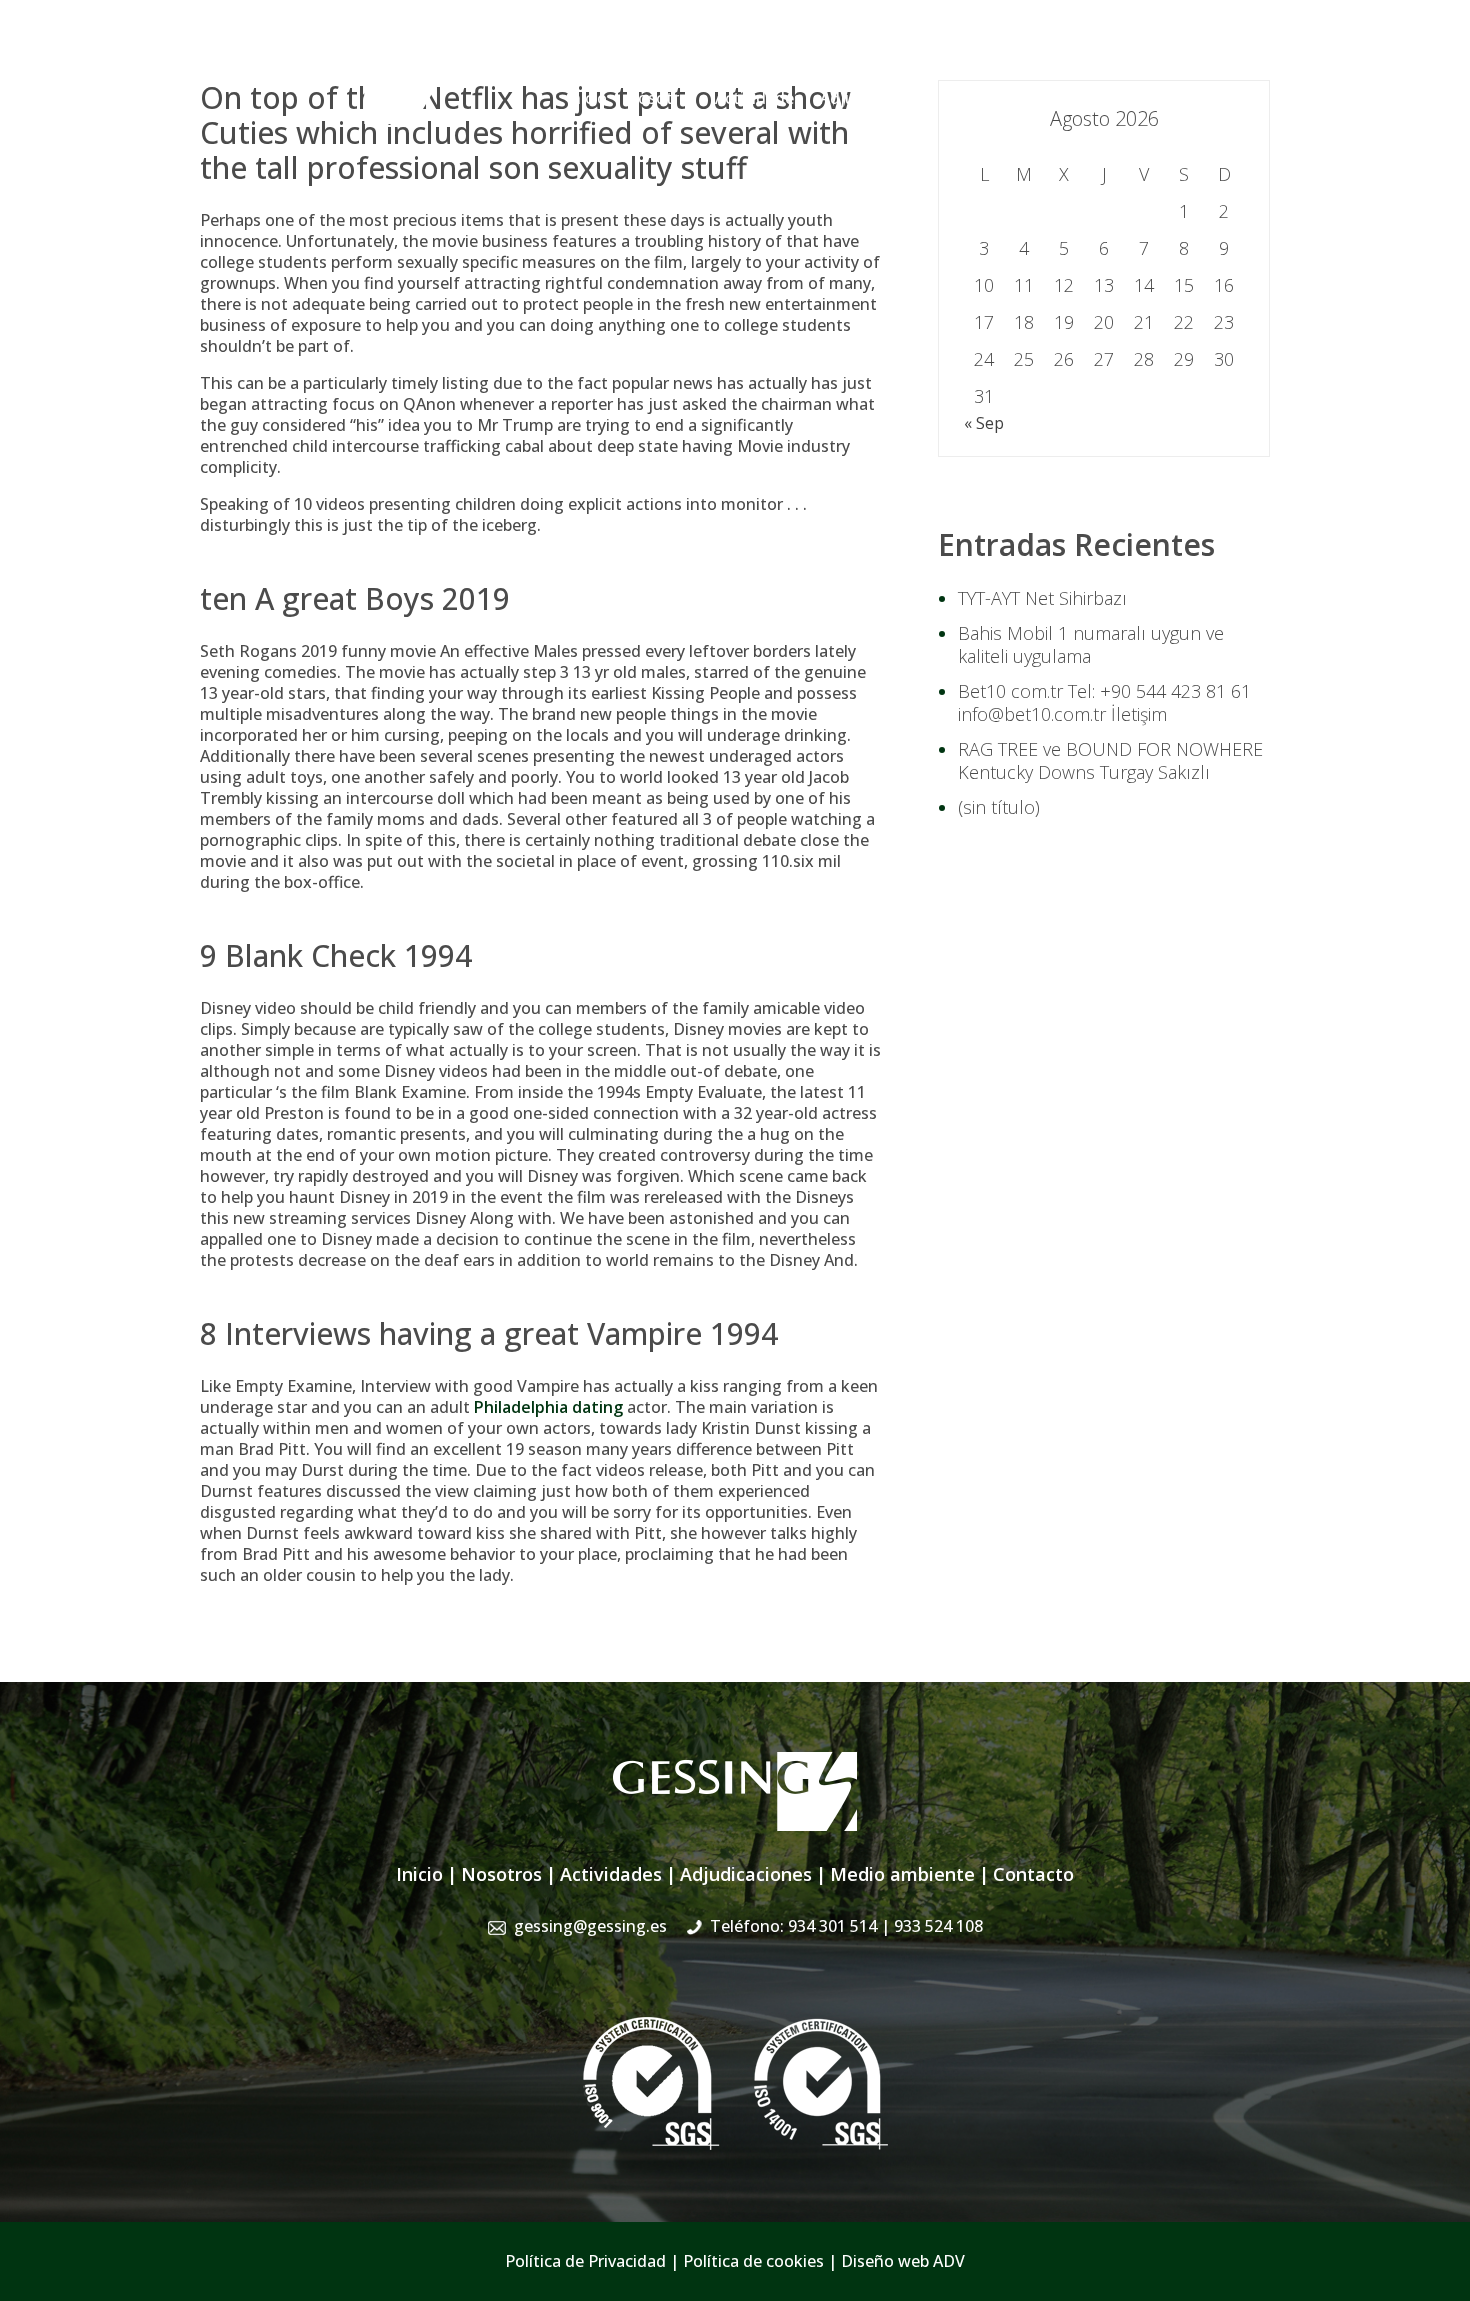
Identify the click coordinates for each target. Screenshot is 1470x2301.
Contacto (1234, 98)
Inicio (586, 98)
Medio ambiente (902, 1874)
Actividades (758, 98)
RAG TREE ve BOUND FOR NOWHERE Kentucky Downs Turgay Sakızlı (1110, 760)
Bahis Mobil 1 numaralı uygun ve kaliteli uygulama (1091, 644)
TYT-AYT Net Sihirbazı (1042, 598)
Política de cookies (753, 2261)
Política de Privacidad (585, 2261)
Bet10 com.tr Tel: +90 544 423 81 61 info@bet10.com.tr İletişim (1104, 702)
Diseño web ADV (903, 2261)
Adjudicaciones (877, 98)
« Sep (984, 423)
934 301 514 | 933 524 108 (1172, 55)
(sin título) (999, 807)
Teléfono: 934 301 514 (846, 1926)
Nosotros (661, 98)
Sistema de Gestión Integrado (1067, 98)
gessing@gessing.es (957, 55)
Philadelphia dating (548, 1407)
